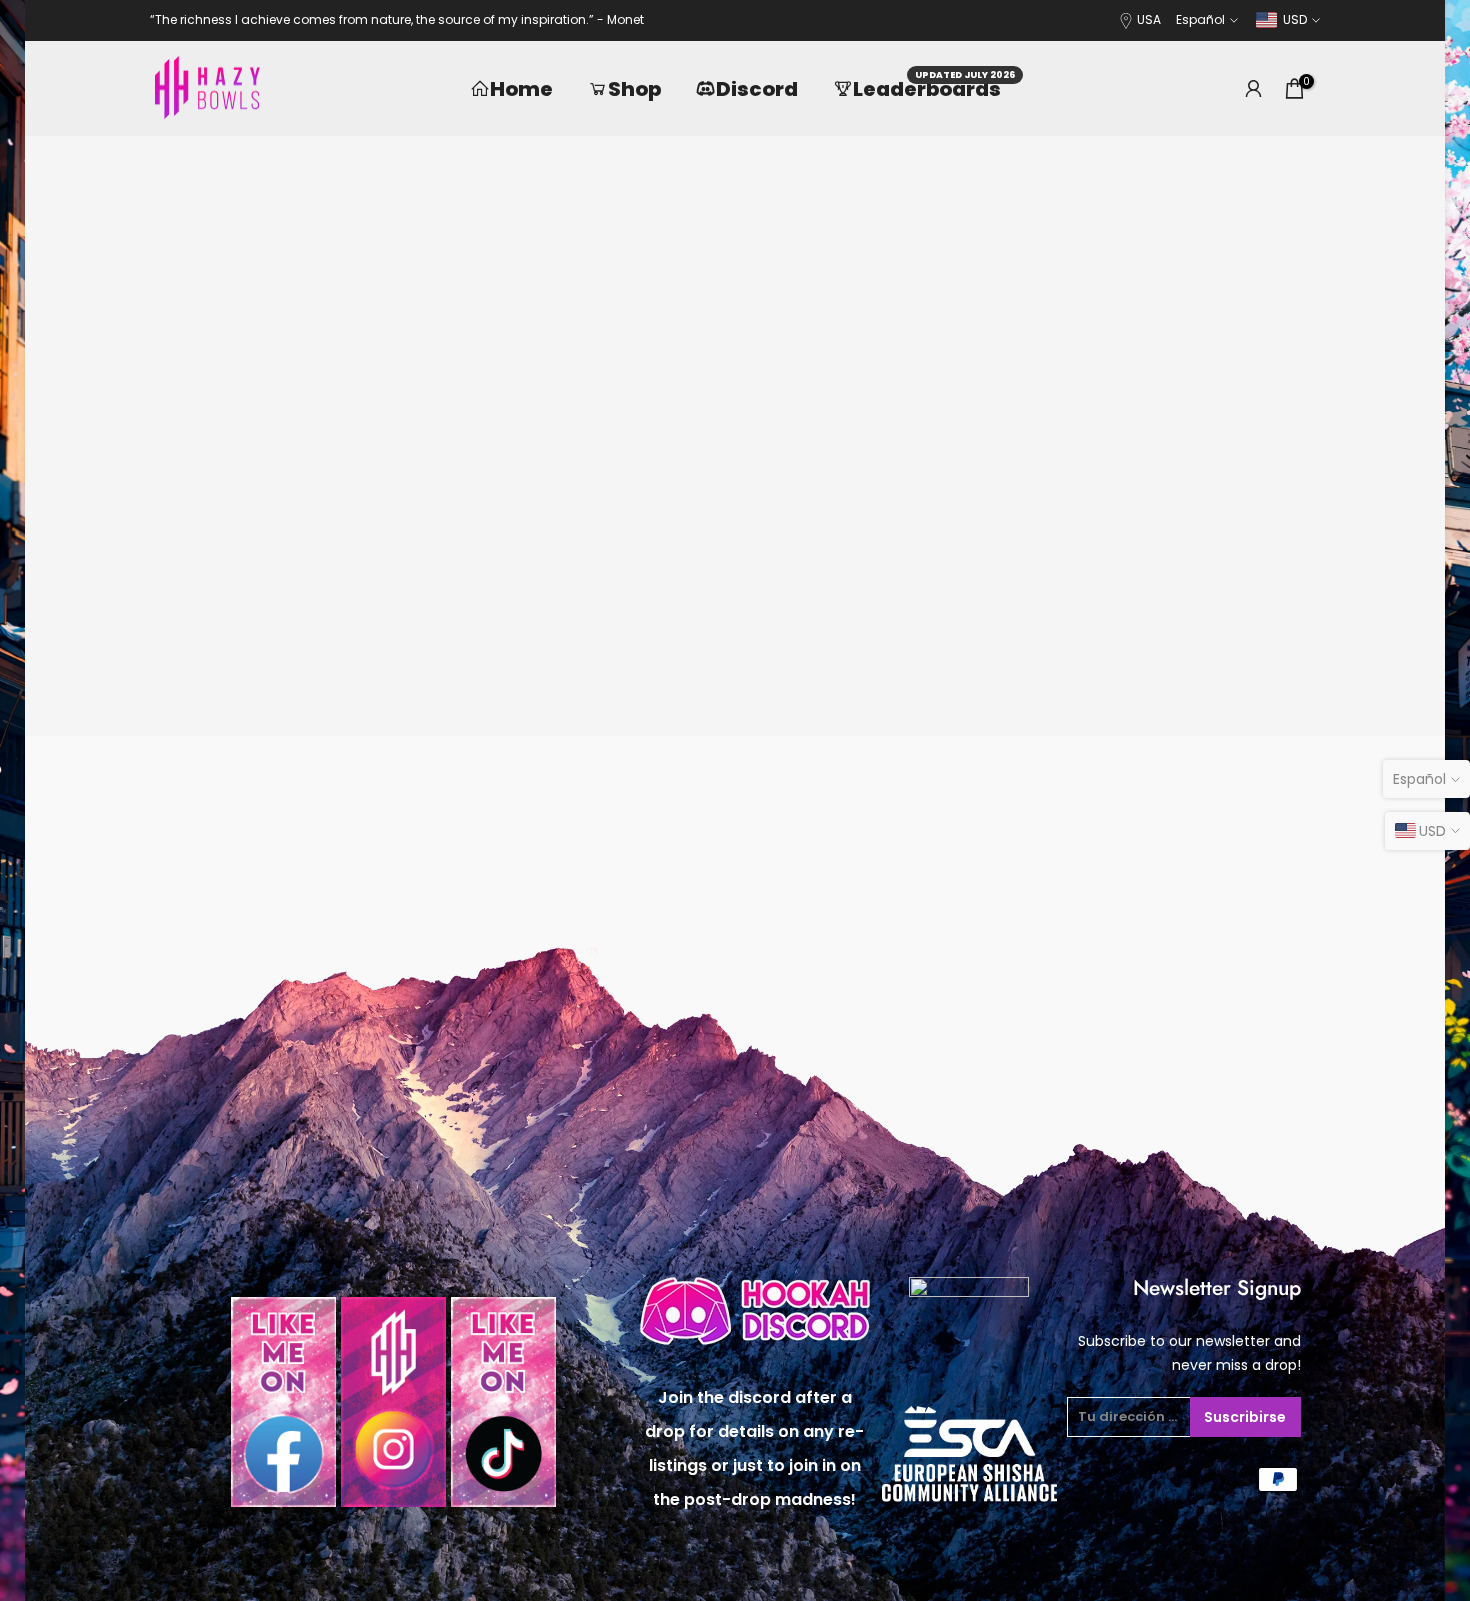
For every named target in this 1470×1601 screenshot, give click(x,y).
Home (521, 89)
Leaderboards (934, 88)
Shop (634, 89)
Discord (757, 89)
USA (1149, 19)
